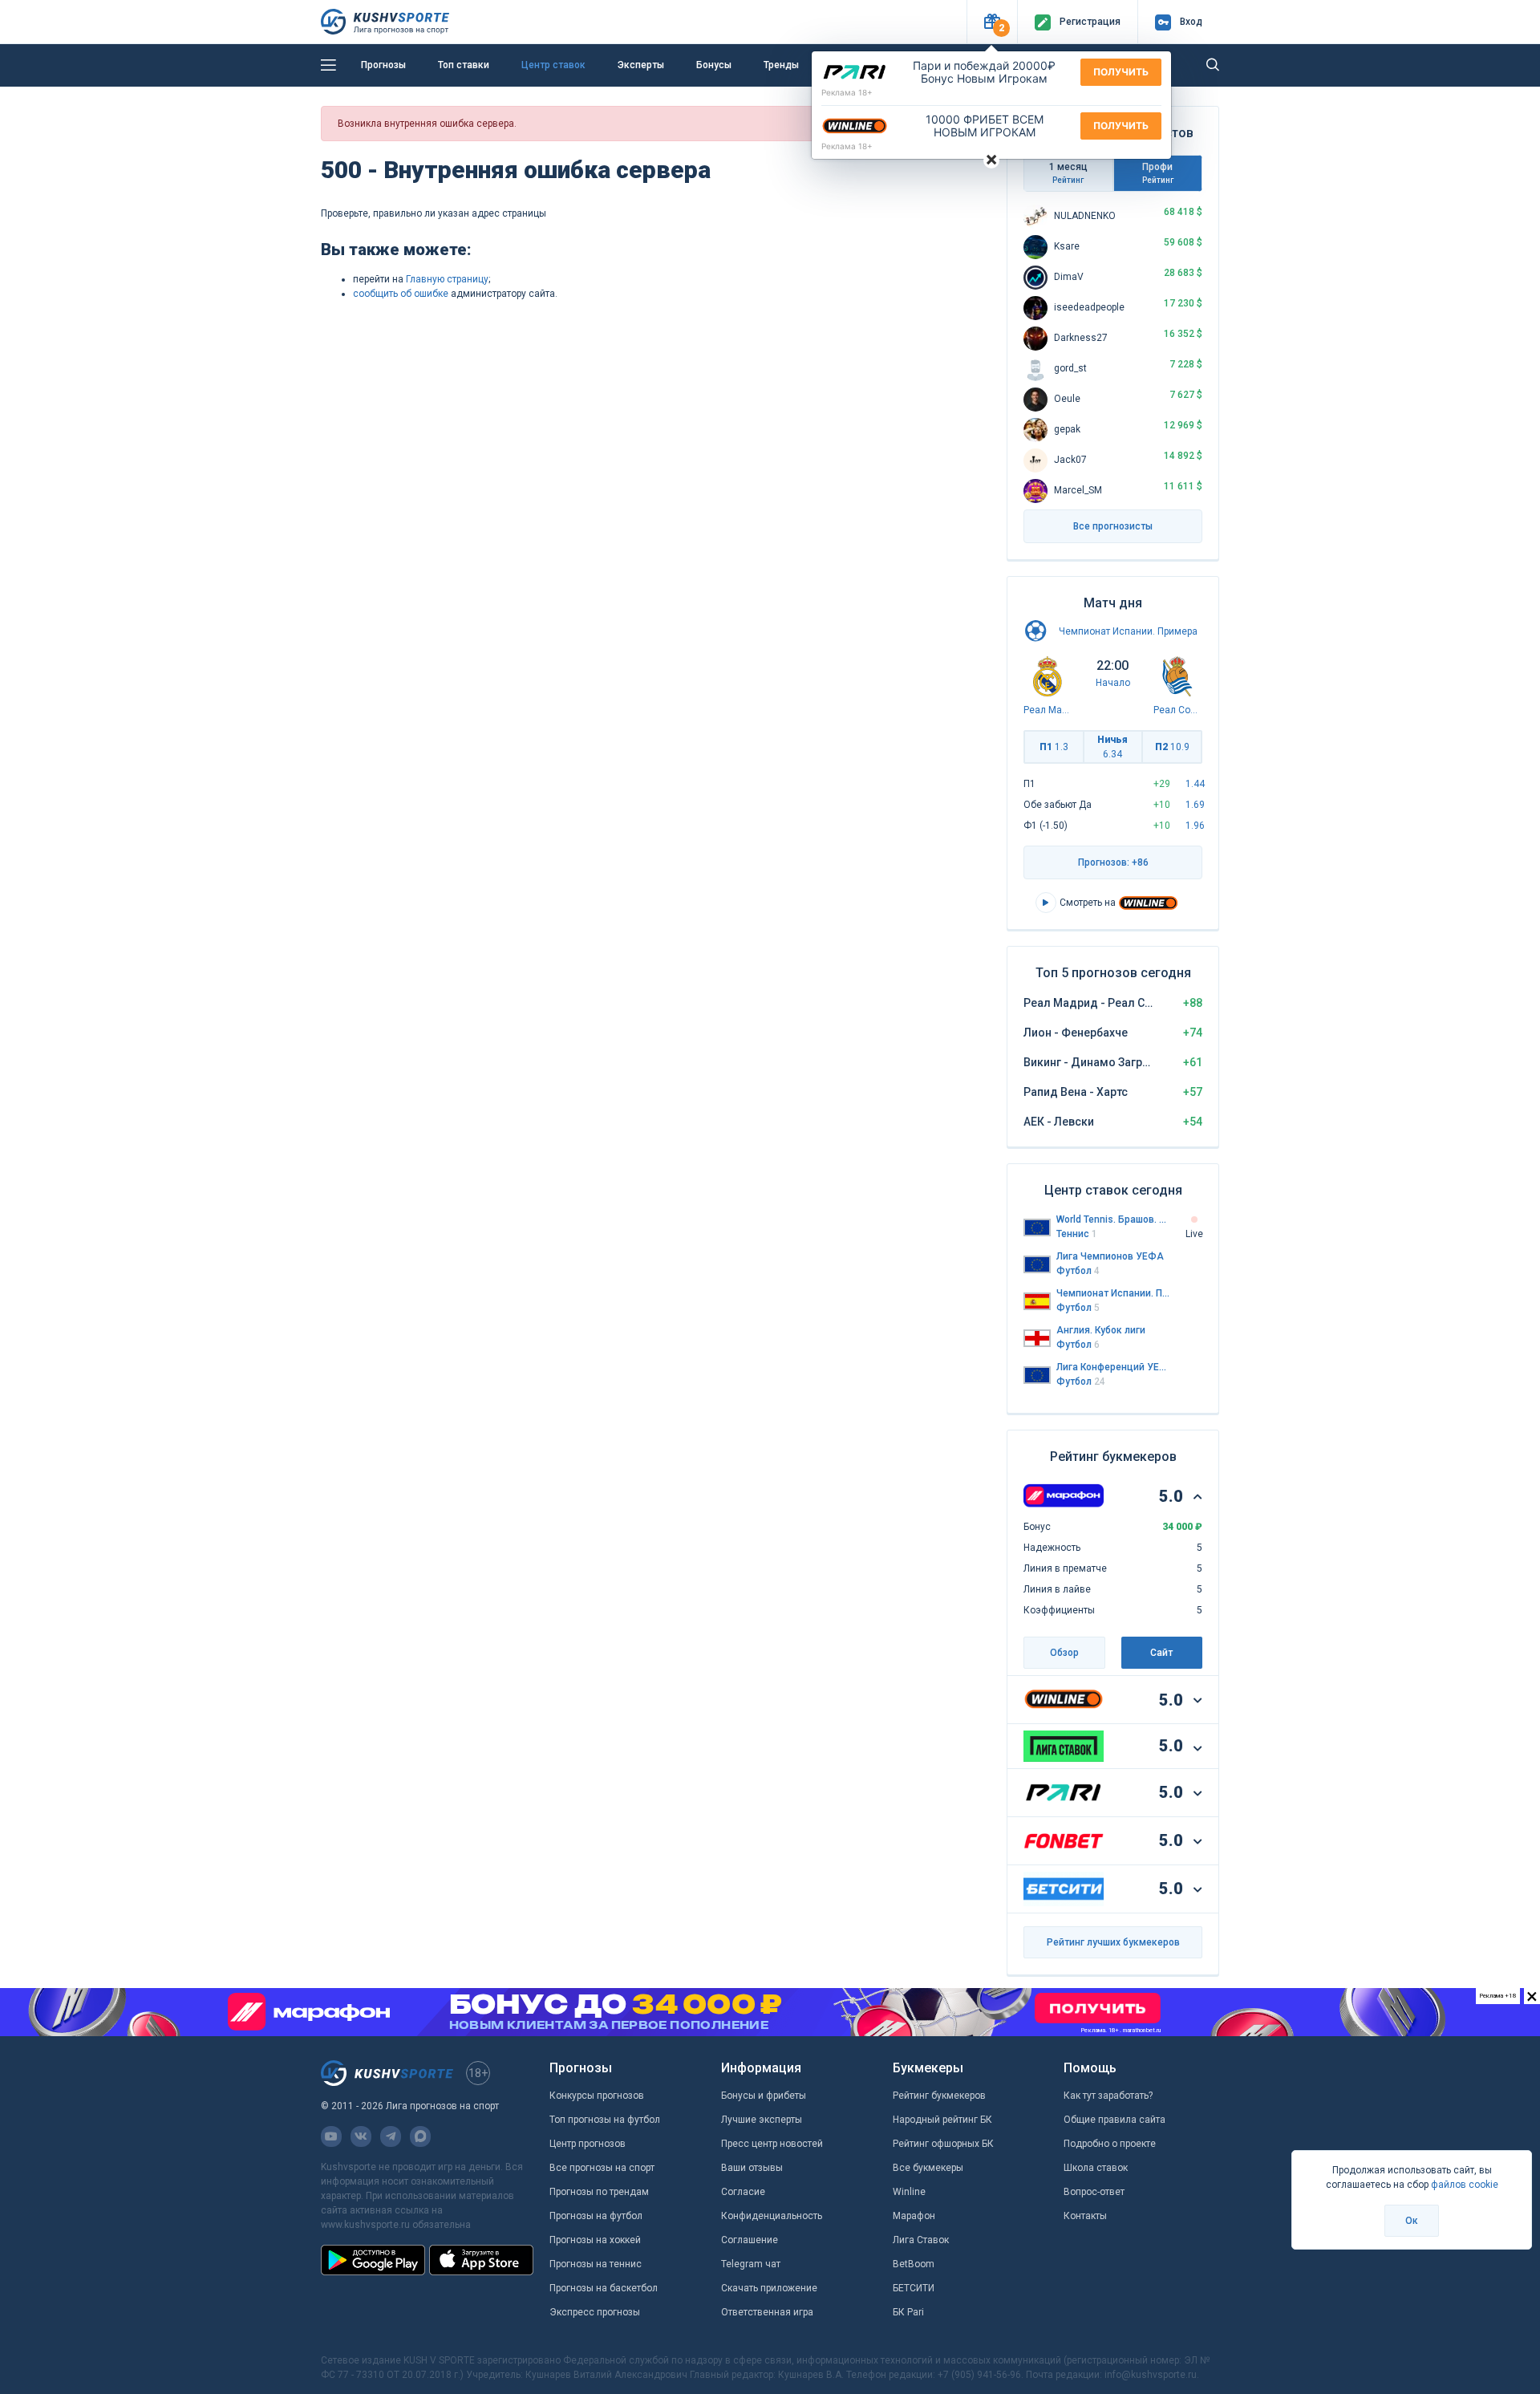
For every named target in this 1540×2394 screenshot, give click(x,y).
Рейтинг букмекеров (939, 2096)
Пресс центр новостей (772, 2144)
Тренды (781, 65)
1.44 (1195, 784)
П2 (1172, 747)
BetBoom (914, 2264)
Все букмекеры (928, 2168)
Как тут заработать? (1108, 2096)
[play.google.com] (373, 2260)
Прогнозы (383, 65)
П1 (1054, 747)
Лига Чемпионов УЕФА (1110, 1256)
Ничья (1112, 747)
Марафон (914, 2216)
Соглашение (750, 2240)
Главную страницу (447, 279)
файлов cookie (1465, 2185)
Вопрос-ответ (1094, 2192)
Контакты (1085, 2216)
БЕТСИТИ (914, 2288)
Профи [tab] (1158, 173)
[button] (992, 22)
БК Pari (908, 2312)
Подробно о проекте (1110, 2144)
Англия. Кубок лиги (1101, 1330)
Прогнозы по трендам (599, 2192)
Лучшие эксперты (762, 2120)
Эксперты (641, 65)
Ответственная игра (767, 2312)
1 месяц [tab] (1068, 173)
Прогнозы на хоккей (595, 2240)
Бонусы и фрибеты (764, 2096)
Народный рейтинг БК (942, 2120)
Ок (1412, 2221)
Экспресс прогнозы (595, 2312)
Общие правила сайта (1114, 2120)
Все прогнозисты (1113, 526)
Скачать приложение (769, 2288)
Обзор (1064, 1653)
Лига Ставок (921, 2240)
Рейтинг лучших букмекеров (1113, 1942)
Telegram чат (751, 2264)
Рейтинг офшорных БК (943, 2144)
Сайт (1161, 1653)
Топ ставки (464, 65)
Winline (909, 2192)
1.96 (1195, 826)
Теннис (1077, 1234)
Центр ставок (553, 65)
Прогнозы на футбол (596, 2216)
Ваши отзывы (752, 2168)
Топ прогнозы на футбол (605, 2120)
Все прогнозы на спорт (602, 2168)
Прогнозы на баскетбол (604, 2288)
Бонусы (714, 65)
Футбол (1078, 1271)
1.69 (1195, 805)
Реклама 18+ (847, 92)
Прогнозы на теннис (596, 2264)
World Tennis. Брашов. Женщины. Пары (1113, 1219)
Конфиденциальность (772, 2216)
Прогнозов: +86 (1113, 862)
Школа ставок (1096, 2168)
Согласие (743, 2192)
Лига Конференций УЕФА (1113, 1367)
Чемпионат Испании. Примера (1128, 631)
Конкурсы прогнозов (597, 2096)
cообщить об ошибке (401, 294)
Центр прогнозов (588, 2144)
